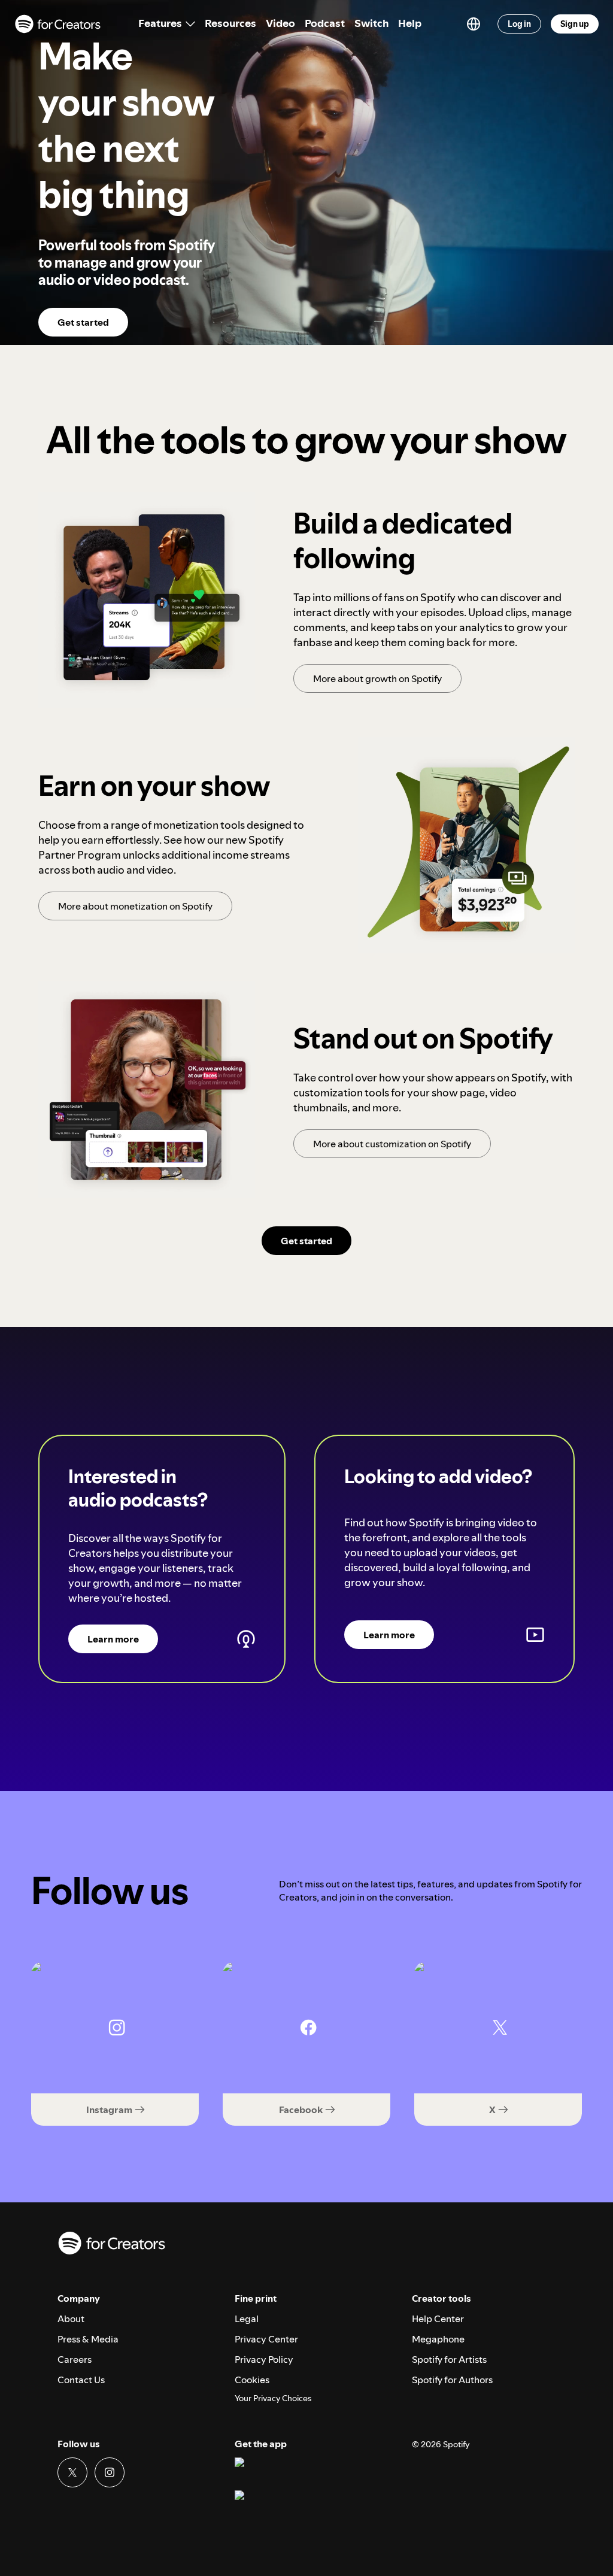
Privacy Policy (264, 2359)
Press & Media (88, 2339)
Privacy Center (266, 2339)
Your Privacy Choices (273, 2398)
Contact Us (81, 2380)
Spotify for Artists (449, 2359)
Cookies (252, 2380)
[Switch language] (474, 24)
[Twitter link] (72, 2472)
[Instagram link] (110, 2472)
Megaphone (438, 2339)
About (71, 2319)
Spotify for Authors (452, 2380)
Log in (519, 24)
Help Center (438, 2319)
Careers (75, 2359)
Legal (247, 2319)
